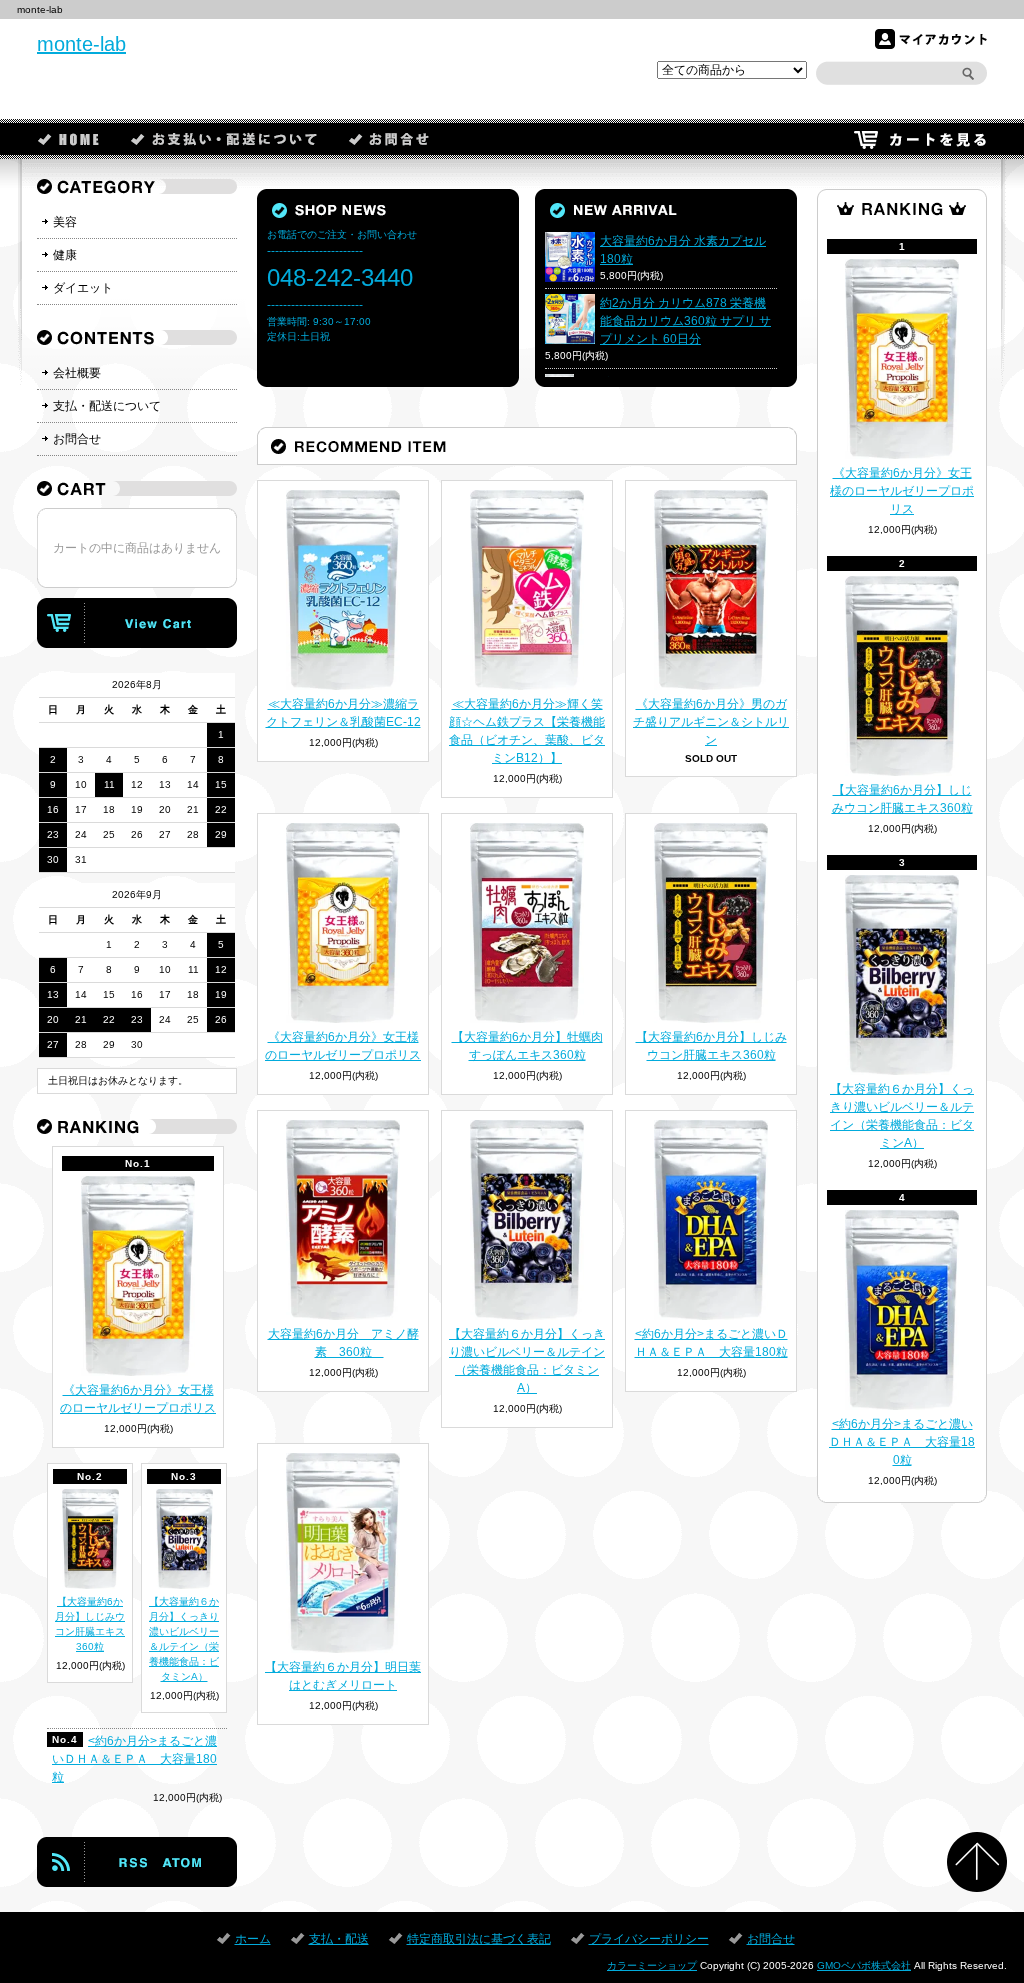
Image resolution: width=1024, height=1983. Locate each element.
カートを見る (920, 139)
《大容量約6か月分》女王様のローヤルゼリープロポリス (902, 491)
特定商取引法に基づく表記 (479, 1939)
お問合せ (390, 139)
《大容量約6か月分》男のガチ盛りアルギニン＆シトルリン (711, 722)
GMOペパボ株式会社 (864, 1965)
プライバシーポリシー (649, 1939)
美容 (65, 222)
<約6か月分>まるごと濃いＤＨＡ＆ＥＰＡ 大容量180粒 (902, 1442)
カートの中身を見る (137, 623)
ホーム (69, 139)
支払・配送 (225, 139)
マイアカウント (931, 39)
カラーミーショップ (652, 1965)
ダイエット (83, 288)
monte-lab (81, 44)
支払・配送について (107, 406)
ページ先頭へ (977, 1862)
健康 (65, 255)
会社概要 (77, 373)
